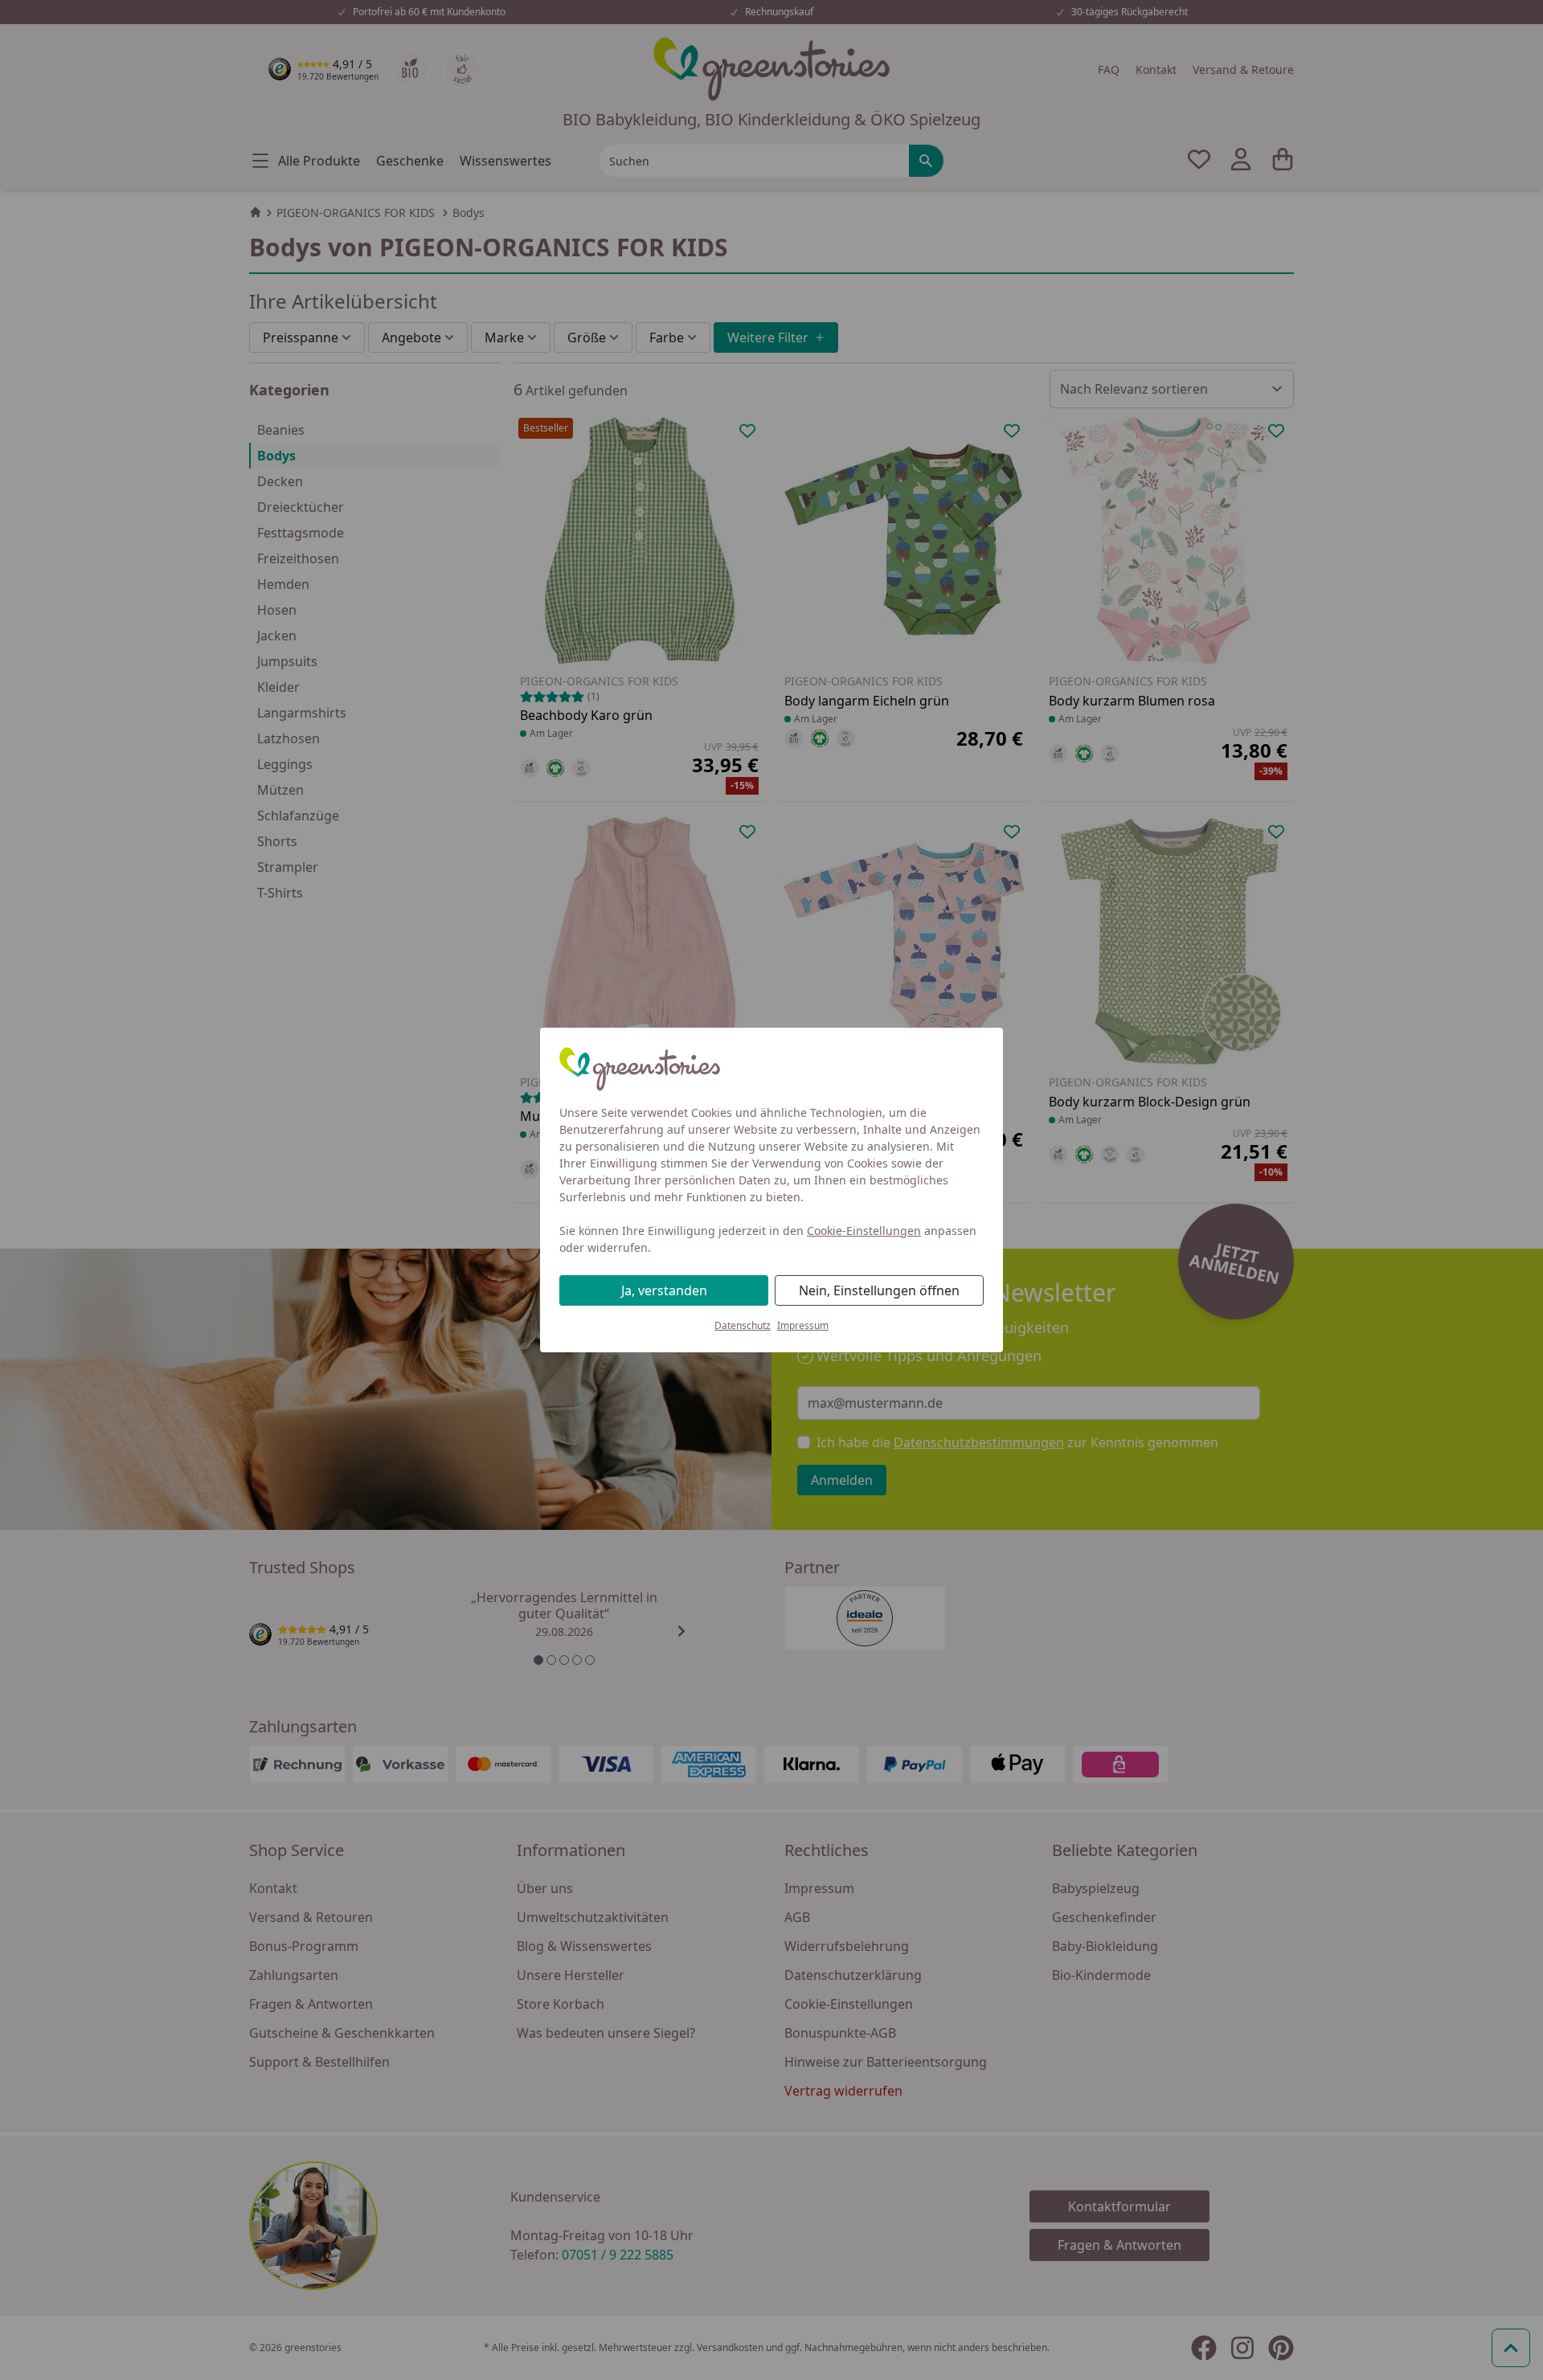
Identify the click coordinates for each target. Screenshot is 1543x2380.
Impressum (803, 1325)
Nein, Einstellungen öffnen (879, 1290)
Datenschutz (743, 1325)
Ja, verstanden (664, 1290)
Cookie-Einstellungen (864, 1231)
